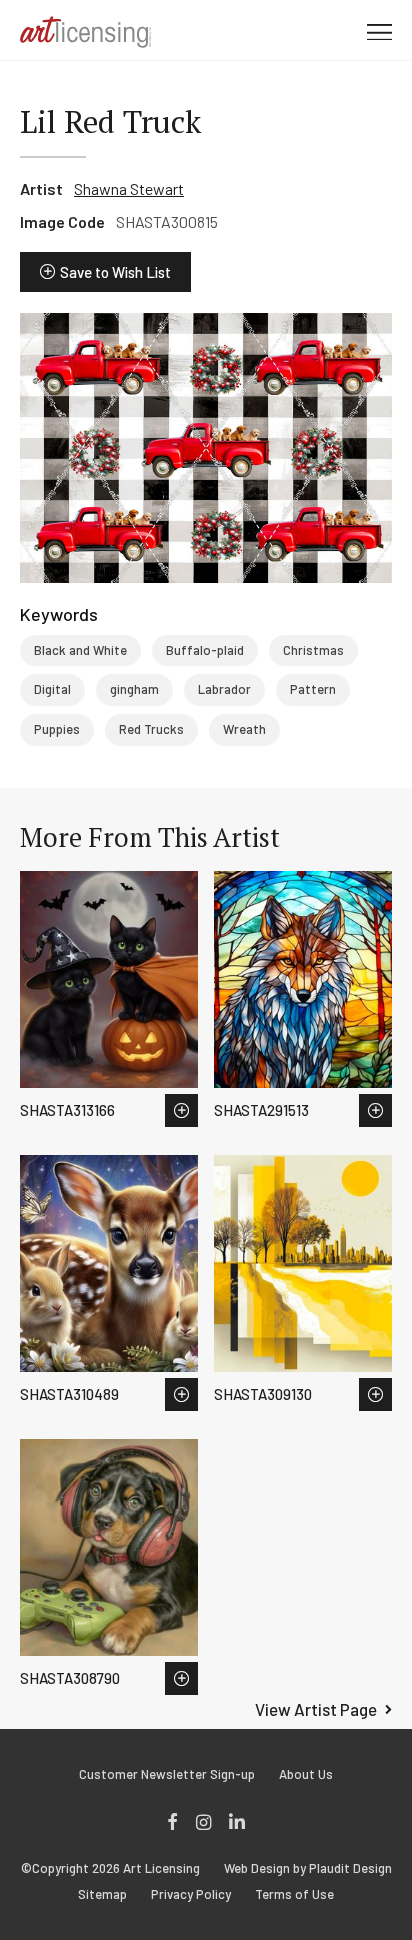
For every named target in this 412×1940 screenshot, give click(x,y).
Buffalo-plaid (205, 650)
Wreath (244, 729)
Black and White (80, 650)
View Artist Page (316, 1709)
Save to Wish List (115, 272)
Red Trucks (151, 729)
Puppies (57, 729)
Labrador (224, 689)
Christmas (313, 650)
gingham (134, 689)
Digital (52, 689)
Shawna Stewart (129, 188)
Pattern (313, 689)
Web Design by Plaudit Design (308, 1868)
